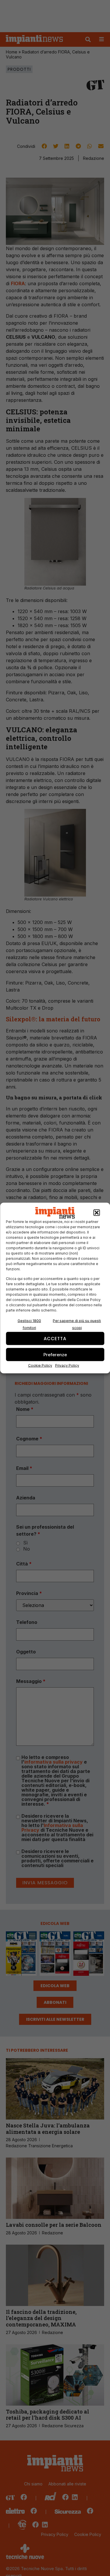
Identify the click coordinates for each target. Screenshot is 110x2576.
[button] (97, 1213)
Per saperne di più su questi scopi (77, 1324)
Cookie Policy (40, 1365)
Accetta (55, 1338)
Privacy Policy (67, 1365)
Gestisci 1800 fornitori (29, 1324)
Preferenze (55, 1354)
